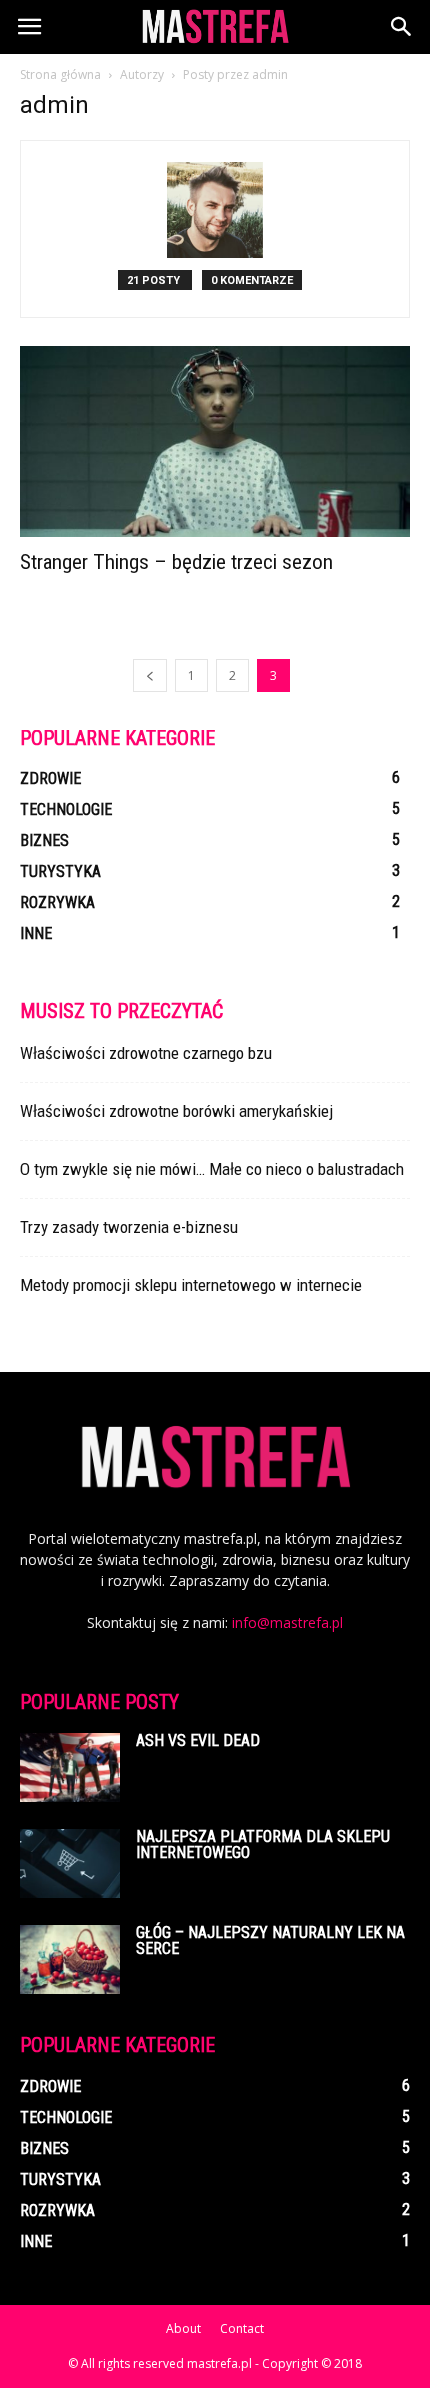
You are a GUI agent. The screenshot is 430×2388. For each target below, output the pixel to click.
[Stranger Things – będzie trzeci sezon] (215, 441)
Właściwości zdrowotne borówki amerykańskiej (176, 1111)
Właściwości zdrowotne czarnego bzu (146, 1053)
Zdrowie (50, 778)
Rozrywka (57, 902)
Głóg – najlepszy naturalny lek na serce (270, 1940)
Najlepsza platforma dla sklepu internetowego (263, 1844)
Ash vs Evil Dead (198, 1740)
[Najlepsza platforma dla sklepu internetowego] (70, 1863)
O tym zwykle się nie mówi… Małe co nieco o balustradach (212, 1169)
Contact (242, 2328)
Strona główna (60, 74)
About (183, 2328)
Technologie (66, 809)
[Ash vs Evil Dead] (70, 1767)
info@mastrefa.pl (287, 1622)
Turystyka (60, 871)
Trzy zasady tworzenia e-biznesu (129, 1227)
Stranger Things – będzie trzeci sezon (176, 562)
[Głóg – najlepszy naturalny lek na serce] (70, 1959)
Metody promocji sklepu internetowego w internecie (191, 1285)
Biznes (44, 840)
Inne (36, 933)
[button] (402, 27)
